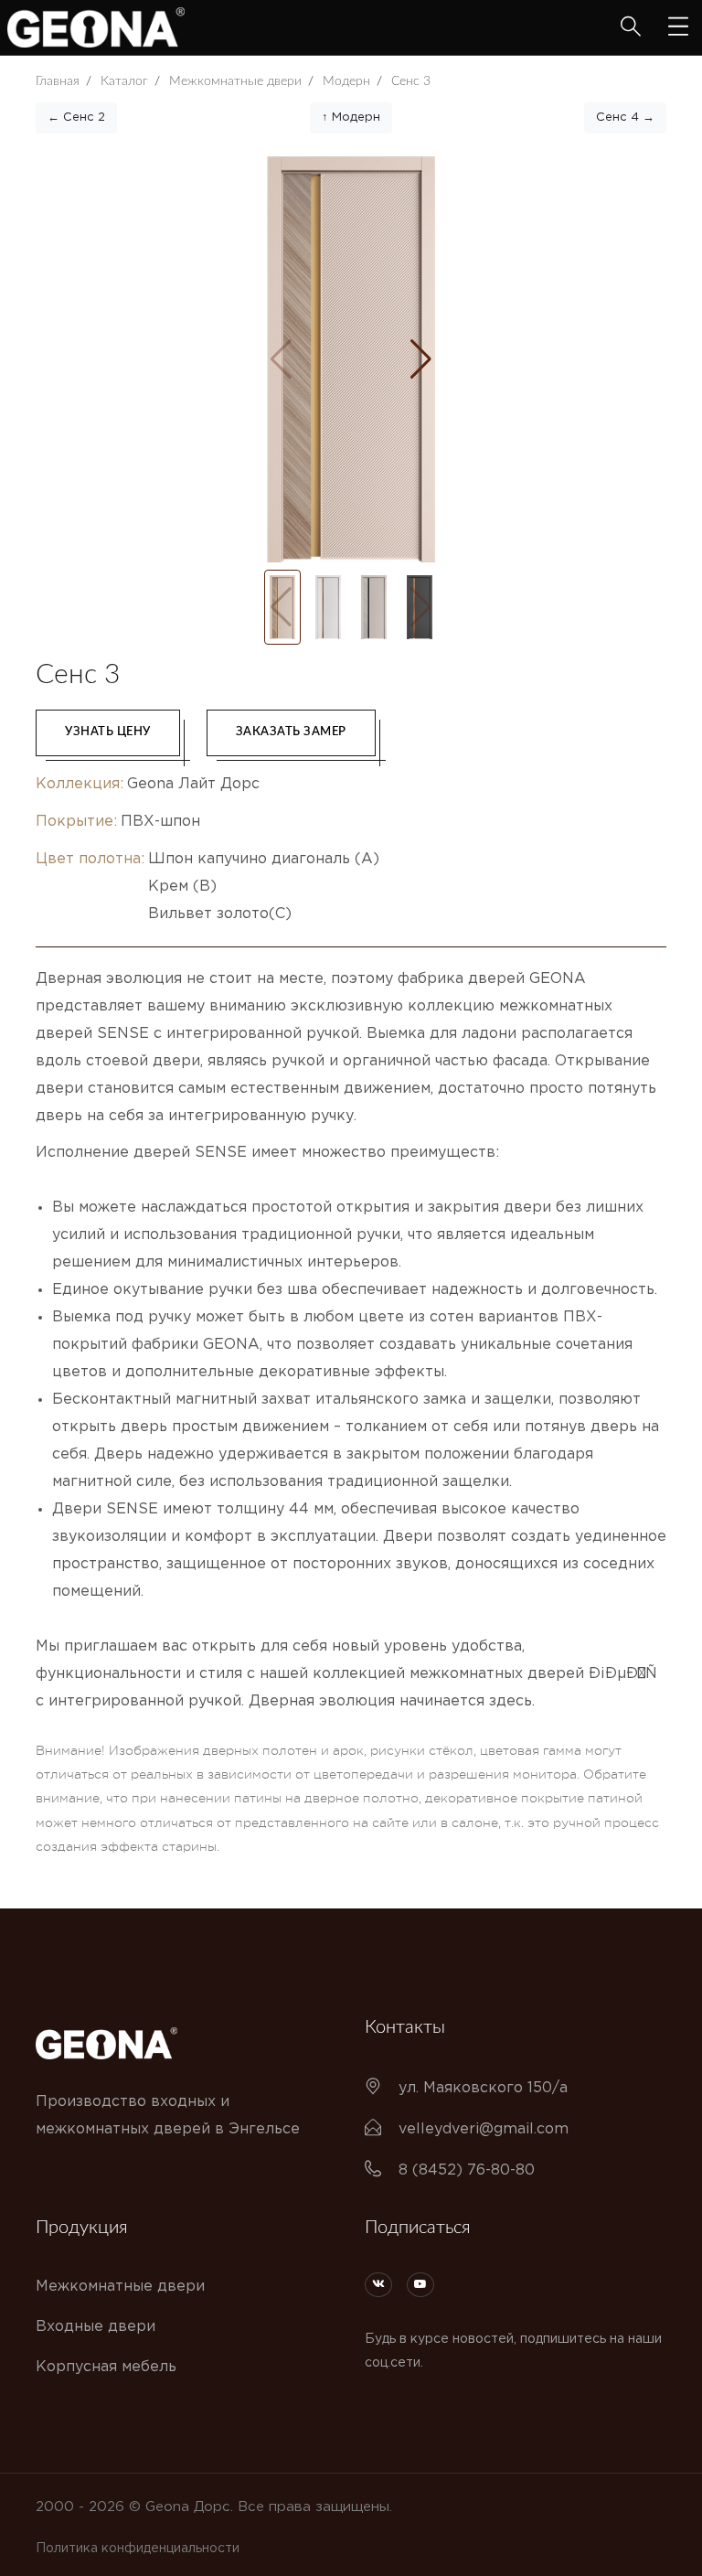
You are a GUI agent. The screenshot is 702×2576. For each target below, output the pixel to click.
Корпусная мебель (106, 2367)
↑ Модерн (351, 118)
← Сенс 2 (76, 118)
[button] (421, 359)
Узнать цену (108, 732)
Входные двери (96, 2327)
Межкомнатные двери (120, 2287)
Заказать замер (291, 732)
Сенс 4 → (625, 118)
